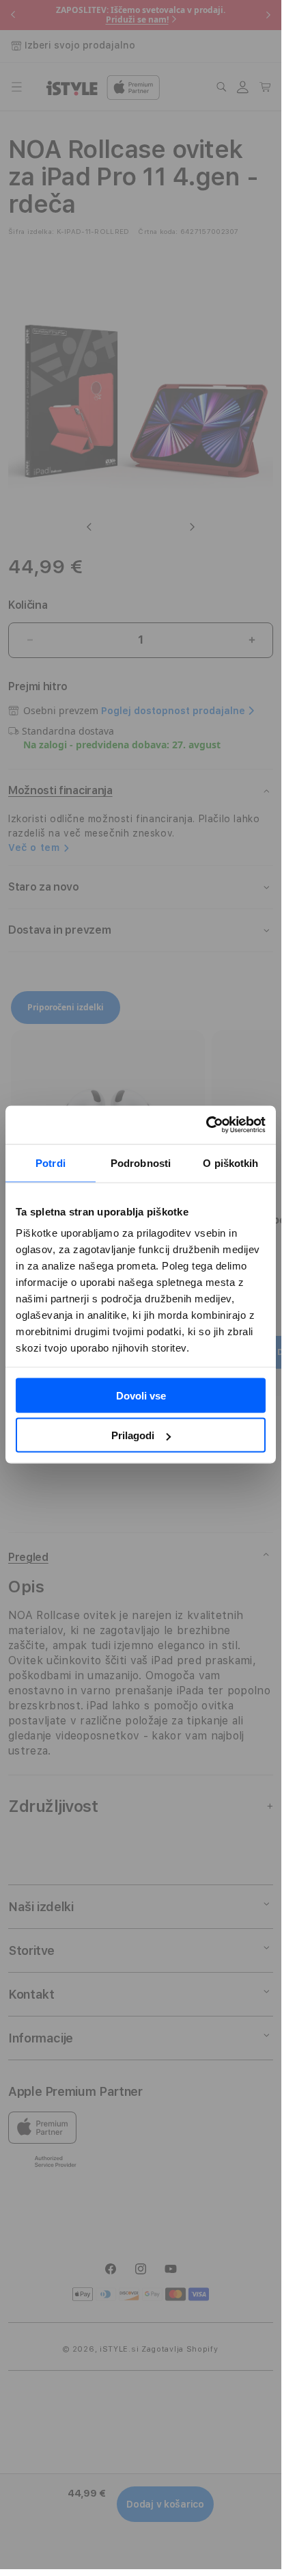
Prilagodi (133, 1435)
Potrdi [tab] (51, 1162)
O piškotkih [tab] (230, 1162)
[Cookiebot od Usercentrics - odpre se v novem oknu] (206, 1125)
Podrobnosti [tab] (141, 1162)
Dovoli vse (141, 1395)
